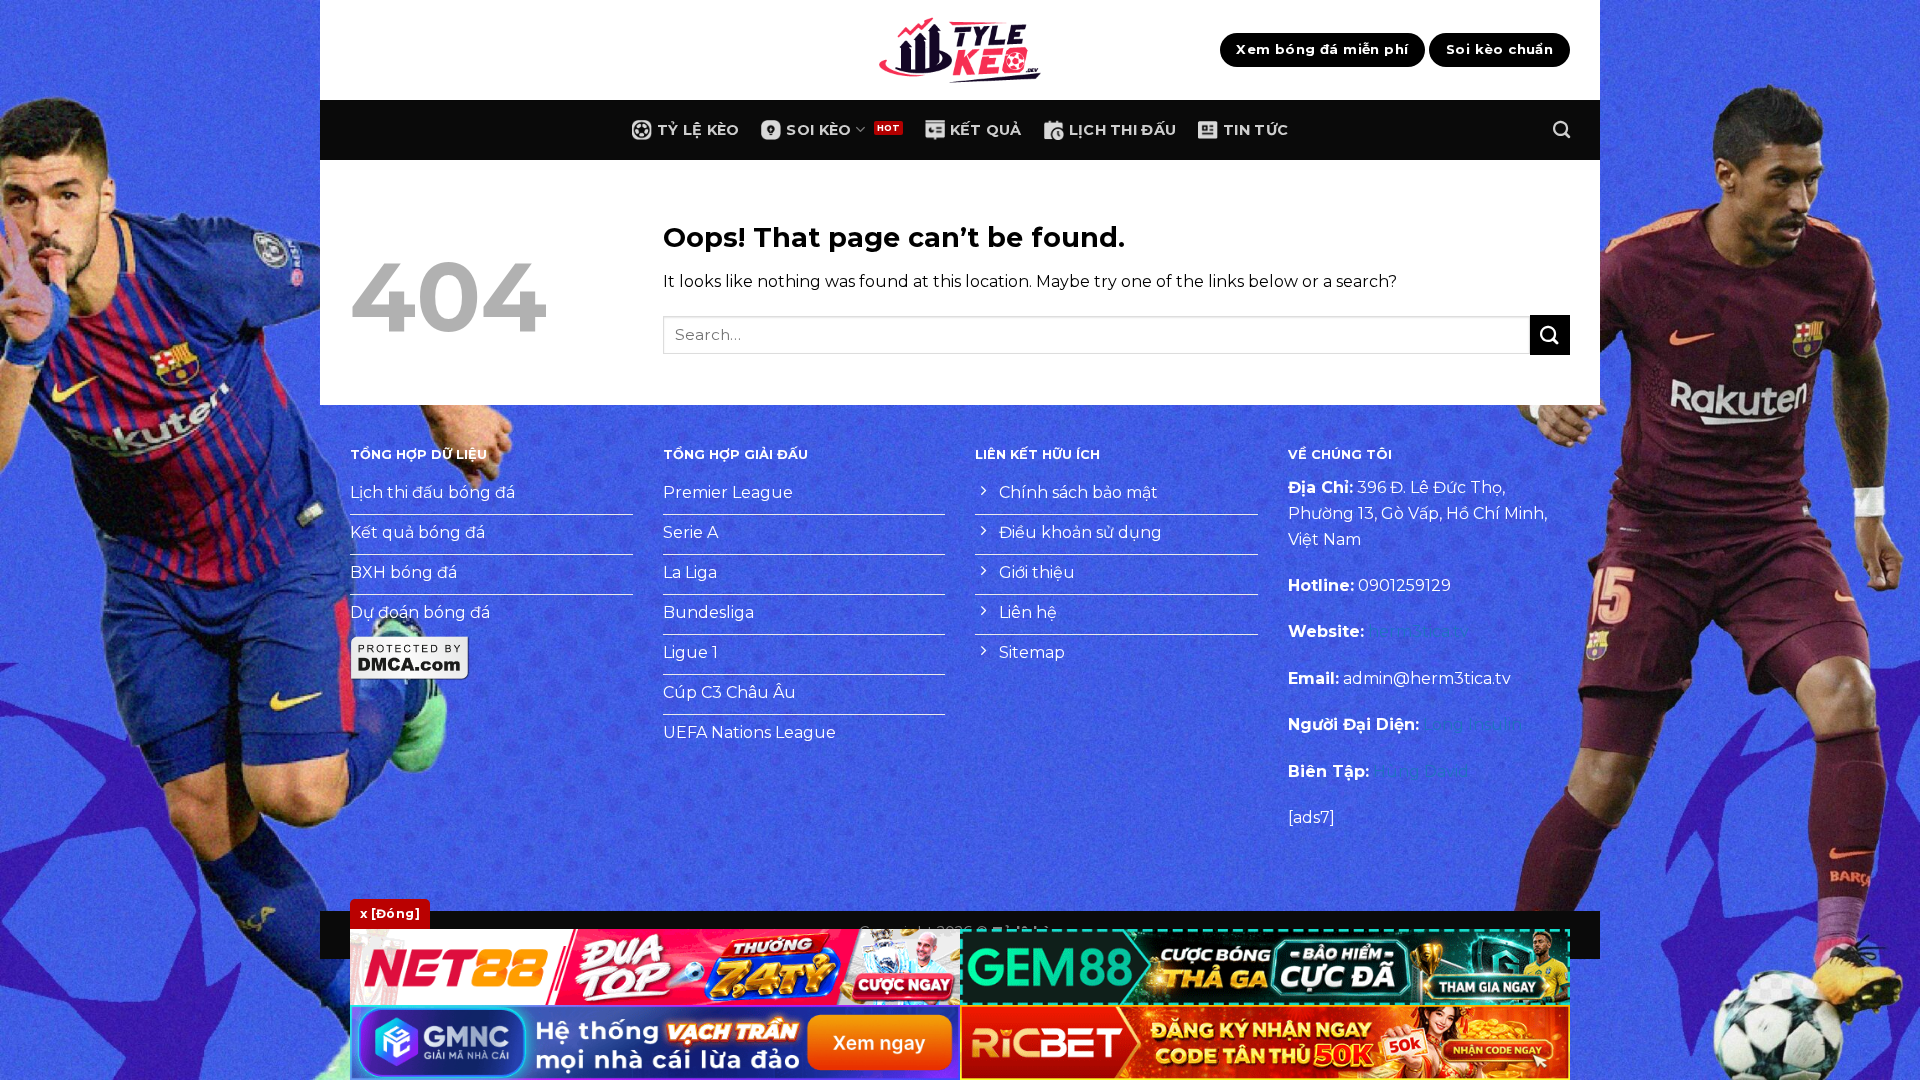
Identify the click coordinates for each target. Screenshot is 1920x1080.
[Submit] (1550, 334)
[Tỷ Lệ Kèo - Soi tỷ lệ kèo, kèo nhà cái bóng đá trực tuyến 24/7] (960, 50)
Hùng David (1421, 771)
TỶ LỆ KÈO (698, 130)
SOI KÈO (818, 130)
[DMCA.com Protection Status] (410, 657)
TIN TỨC (1255, 130)
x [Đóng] (390, 913)
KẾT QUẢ (986, 130)
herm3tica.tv (1418, 631)
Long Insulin (1472, 724)
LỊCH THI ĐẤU (1122, 130)
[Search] (1561, 130)
